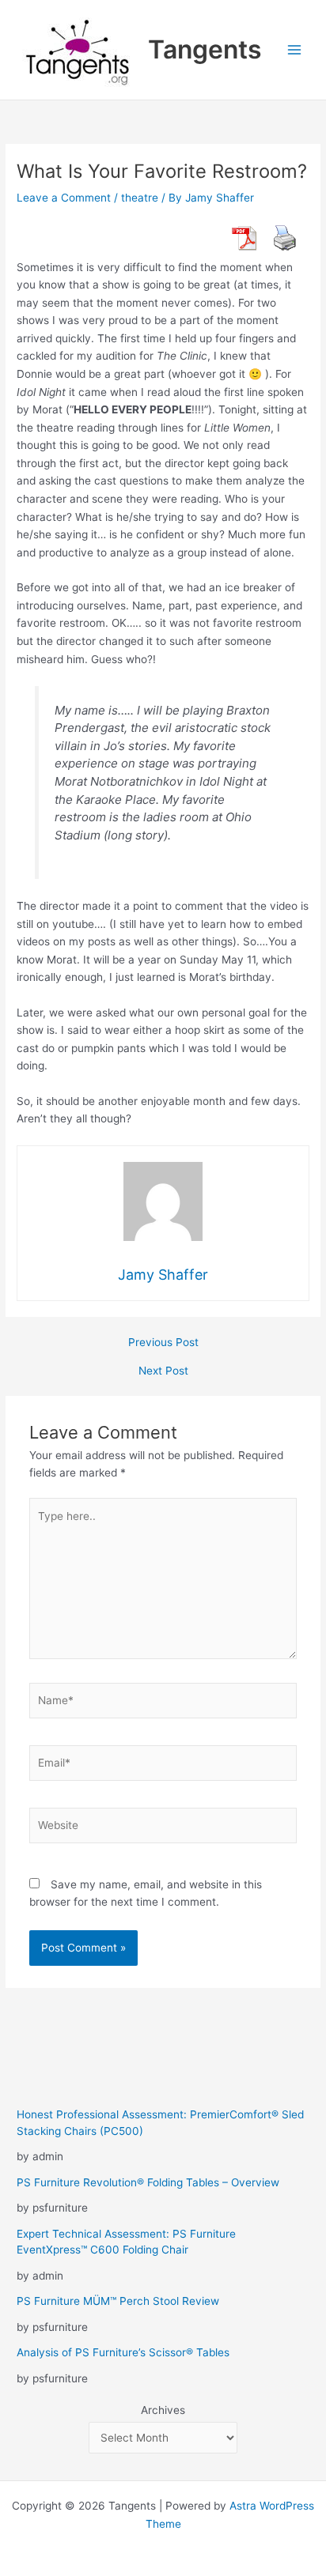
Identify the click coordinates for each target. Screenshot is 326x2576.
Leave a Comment (64, 198)
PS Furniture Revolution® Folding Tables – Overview (148, 2182)
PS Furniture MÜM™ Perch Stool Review (118, 2301)
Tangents (205, 49)
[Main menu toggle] (295, 50)
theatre (140, 198)
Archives (163, 2410)
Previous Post (163, 1343)
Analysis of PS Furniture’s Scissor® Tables (123, 2352)
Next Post (163, 1371)
